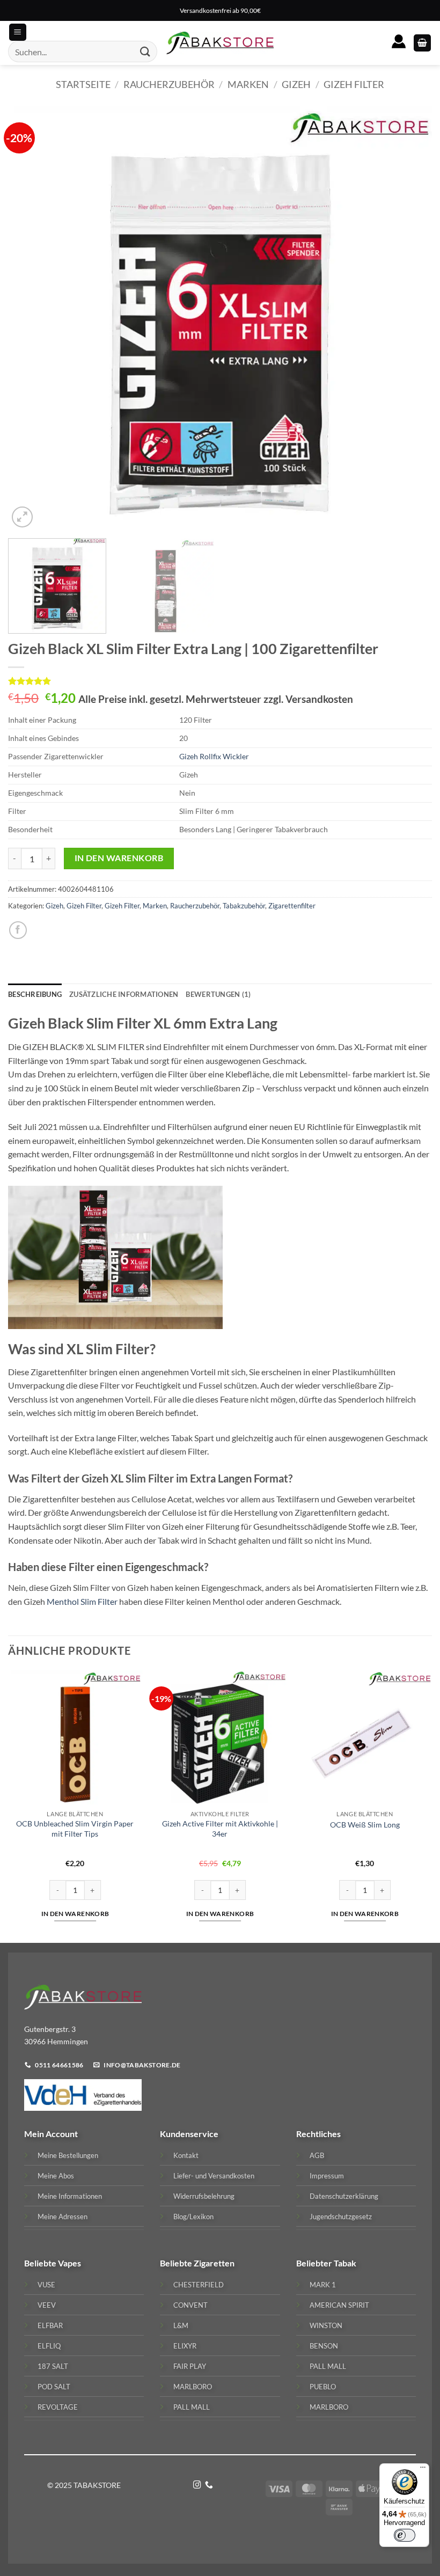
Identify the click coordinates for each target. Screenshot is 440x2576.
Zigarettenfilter (292, 906)
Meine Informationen (70, 2196)
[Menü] (423, 2470)
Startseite (83, 84)
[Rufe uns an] (209, 2485)
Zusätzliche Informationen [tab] (124, 994)
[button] (422, 43)
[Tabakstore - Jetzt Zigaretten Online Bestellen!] (220, 43)
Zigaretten (214, 2263)
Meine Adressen (63, 2217)
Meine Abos (56, 2176)
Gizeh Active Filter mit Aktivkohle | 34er (220, 1829)
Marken (248, 84)
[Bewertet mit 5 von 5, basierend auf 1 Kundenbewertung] (220, 681)
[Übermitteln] (145, 52)
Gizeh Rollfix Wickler (214, 756)
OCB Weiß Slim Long (365, 1825)
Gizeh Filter (354, 84)
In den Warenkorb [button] (75, 1914)
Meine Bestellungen (68, 2155)
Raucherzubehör (169, 84)
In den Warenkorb (119, 858)
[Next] (410, 318)
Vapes (69, 2263)
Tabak (345, 2263)
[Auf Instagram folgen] (197, 2485)
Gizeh (296, 84)
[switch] (405, 2535)
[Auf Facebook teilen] (18, 930)
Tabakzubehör (244, 906)
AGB (317, 2155)
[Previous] (30, 318)
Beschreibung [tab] (35, 994)
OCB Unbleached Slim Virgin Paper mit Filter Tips (75, 1829)
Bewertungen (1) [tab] (218, 994)
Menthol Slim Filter (82, 1601)
